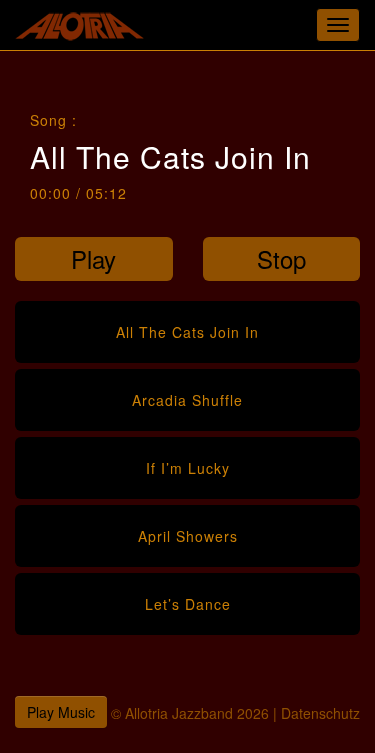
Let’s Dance (188, 604)
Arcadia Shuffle (187, 400)
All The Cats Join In (187, 332)
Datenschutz (320, 713)
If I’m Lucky (188, 468)
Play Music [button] (61, 712)
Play (93, 258)
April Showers (188, 536)
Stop (281, 258)
